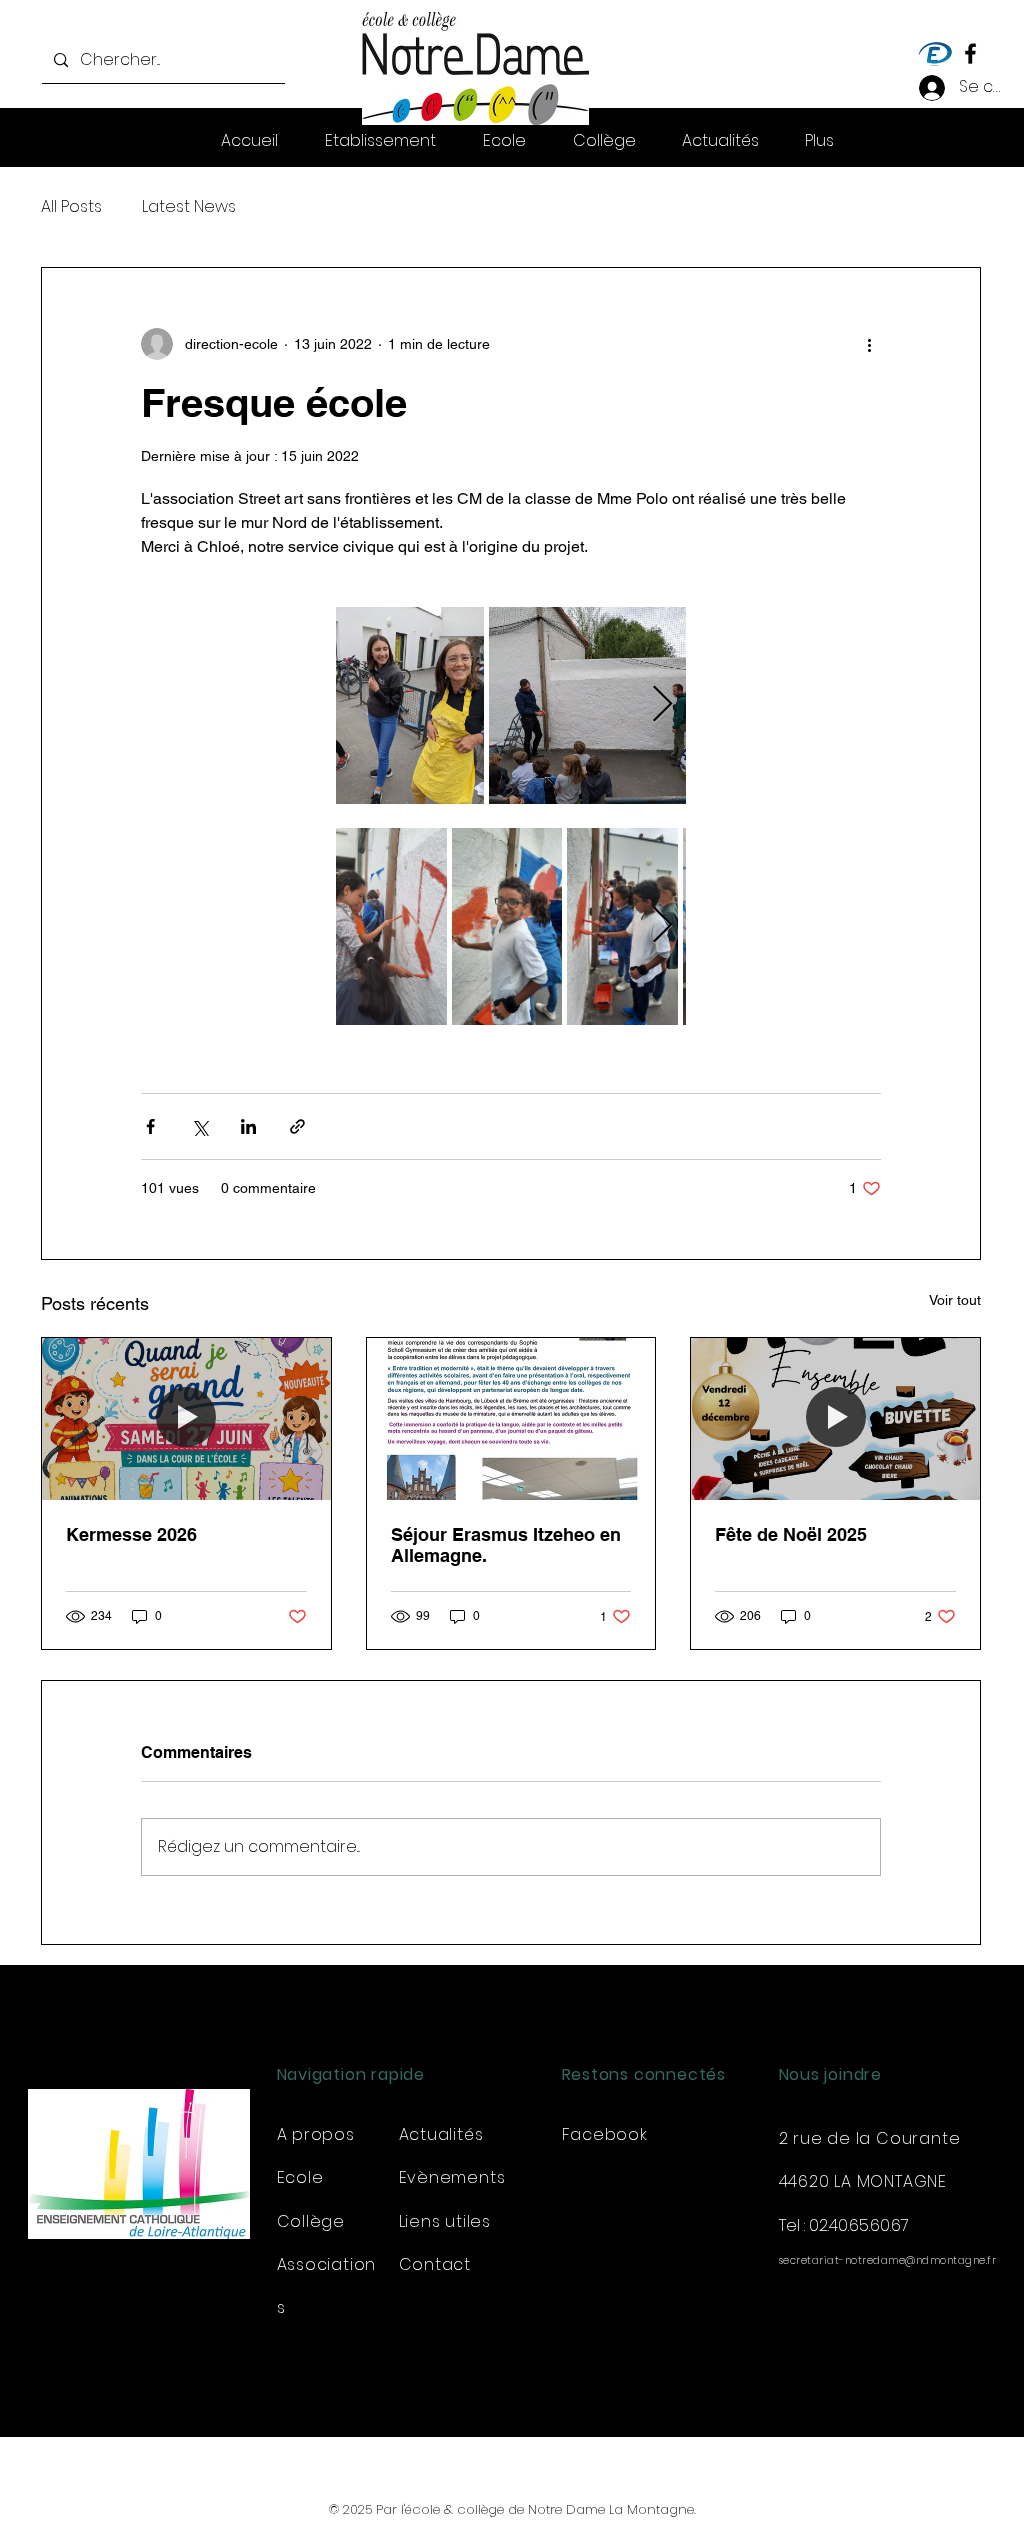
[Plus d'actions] (869, 344)
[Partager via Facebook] (150, 1126)
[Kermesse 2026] (186, 1419)
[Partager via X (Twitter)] (199, 1126)
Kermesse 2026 (131, 1534)
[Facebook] (970, 53)
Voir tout (955, 1300)
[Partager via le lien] (297, 1126)
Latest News (189, 207)
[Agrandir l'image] (410, 705)
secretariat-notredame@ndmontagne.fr (888, 2260)
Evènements (452, 2177)
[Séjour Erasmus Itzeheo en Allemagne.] (511, 1419)
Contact (435, 2264)
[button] (819, 141)
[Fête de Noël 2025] (835, 1419)
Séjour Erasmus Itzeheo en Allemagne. (506, 1545)
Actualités (441, 2134)
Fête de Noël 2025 (791, 1534)
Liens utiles (445, 2221)
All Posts (71, 207)
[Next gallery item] (662, 705)
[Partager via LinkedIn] (248, 1126)
